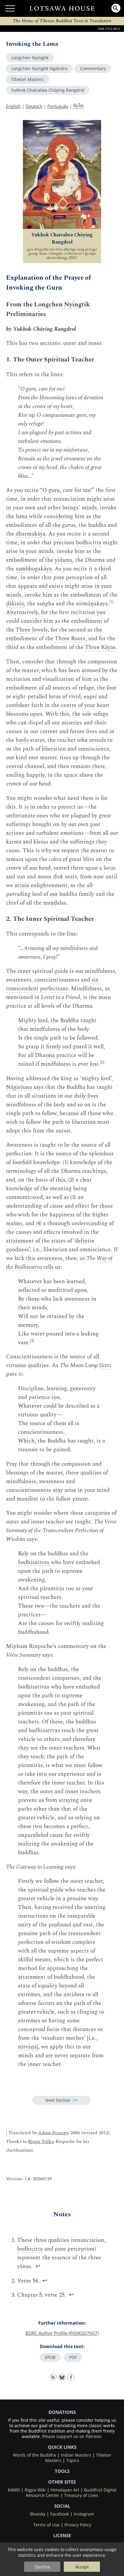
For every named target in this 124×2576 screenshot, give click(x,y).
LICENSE (62, 2535)
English (13, 106)
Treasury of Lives (81, 2495)
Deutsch (34, 106)
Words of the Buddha (34, 2455)
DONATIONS (62, 2412)
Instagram (84, 2514)
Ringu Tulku (41, 2142)
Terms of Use (46, 2525)
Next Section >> (61, 2100)
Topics (73, 2461)
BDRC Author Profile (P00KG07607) (62, 2333)
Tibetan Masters (28, 79)
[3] (32, 1341)
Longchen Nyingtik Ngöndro (39, 69)
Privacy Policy (78, 2525)
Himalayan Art (65, 2490)
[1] (111, 602)
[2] (102, 1062)
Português (58, 106)
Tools (62, 2471)
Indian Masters (76, 2455)
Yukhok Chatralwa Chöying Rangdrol (48, 90)
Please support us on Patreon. (72, 2436)
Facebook (60, 2514)
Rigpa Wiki (35, 2490)
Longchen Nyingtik (30, 58)
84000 (14, 2490)
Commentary (93, 69)
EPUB (50, 2357)
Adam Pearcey (53, 2133)
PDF (73, 2357)
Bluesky (38, 2514)
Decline (42, 2567)
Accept (82, 2567)
